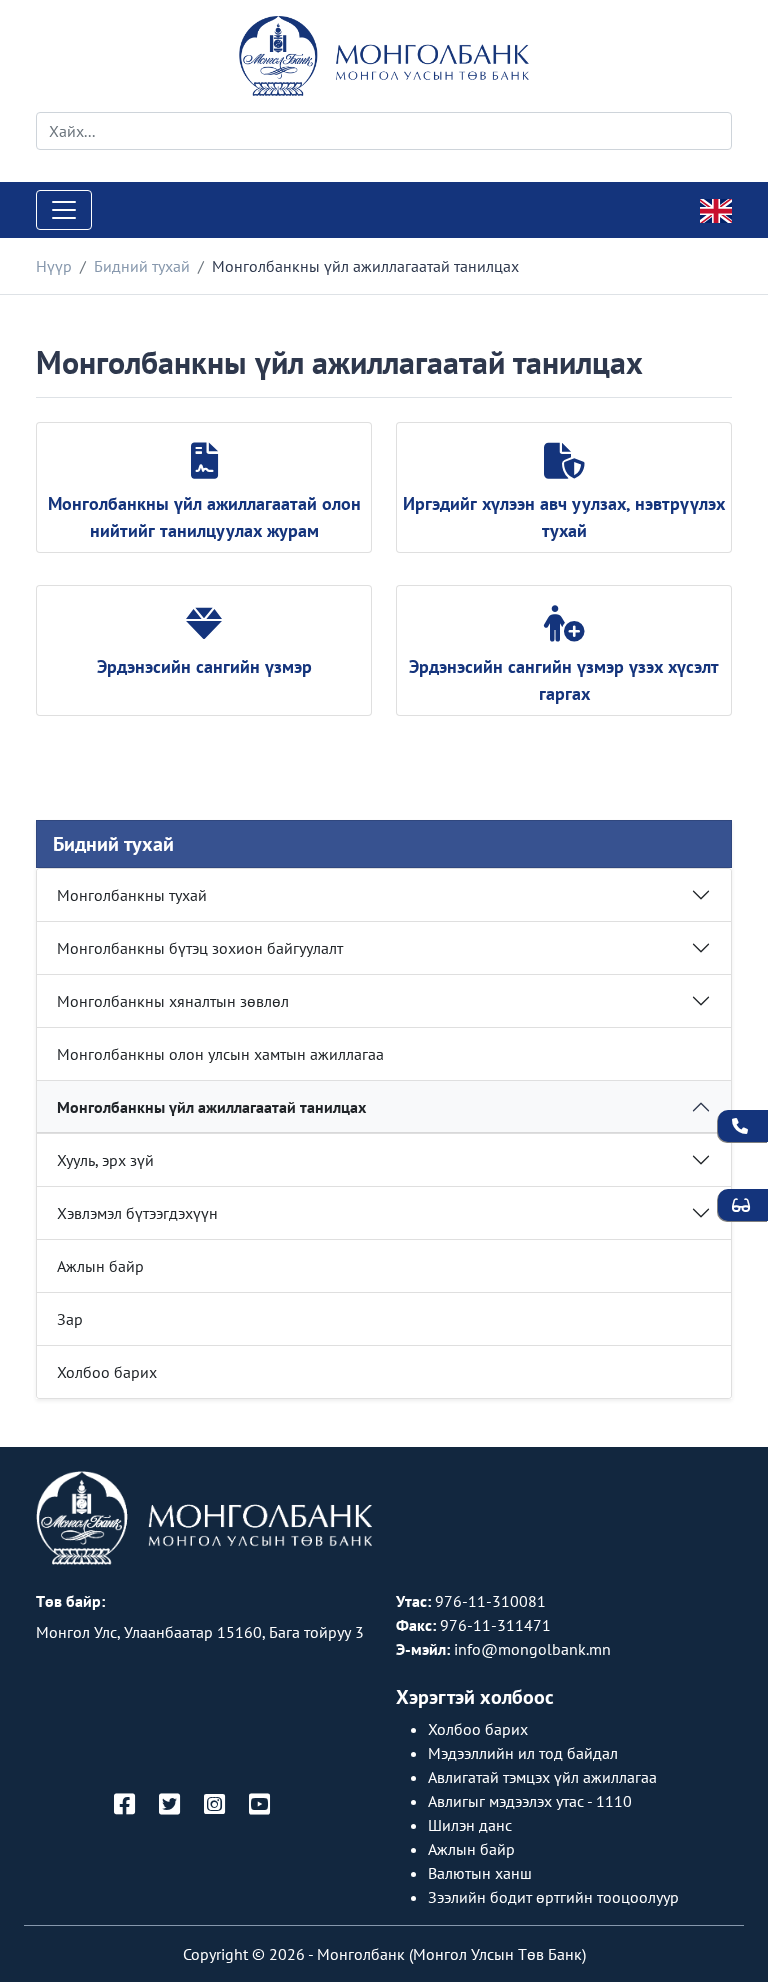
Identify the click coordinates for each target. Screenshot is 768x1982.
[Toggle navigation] (64, 210)
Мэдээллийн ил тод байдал (523, 1753)
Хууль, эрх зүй (105, 1160)
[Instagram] (214, 1805)
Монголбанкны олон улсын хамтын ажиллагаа (220, 1054)
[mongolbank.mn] (384, 56)
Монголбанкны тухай (132, 895)
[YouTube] (259, 1805)
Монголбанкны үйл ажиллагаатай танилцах (211, 1107)
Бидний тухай (142, 266)
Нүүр (54, 266)
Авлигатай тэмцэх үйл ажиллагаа (542, 1777)
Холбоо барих (107, 1372)
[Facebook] (124, 1805)
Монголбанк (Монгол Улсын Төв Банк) (451, 1954)
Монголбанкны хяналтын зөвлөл (173, 1001)
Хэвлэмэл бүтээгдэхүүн (137, 1213)
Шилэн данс (470, 1825)
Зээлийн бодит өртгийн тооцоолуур (553, 1897)
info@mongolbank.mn (532, 1649)
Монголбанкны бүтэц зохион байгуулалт (200, 948)
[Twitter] (169, 1805)
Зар (70, 1319)
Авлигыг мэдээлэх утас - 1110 (530, 1801)
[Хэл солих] (716, 209)
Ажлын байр (100, 1266)
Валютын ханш (480, 1873)
